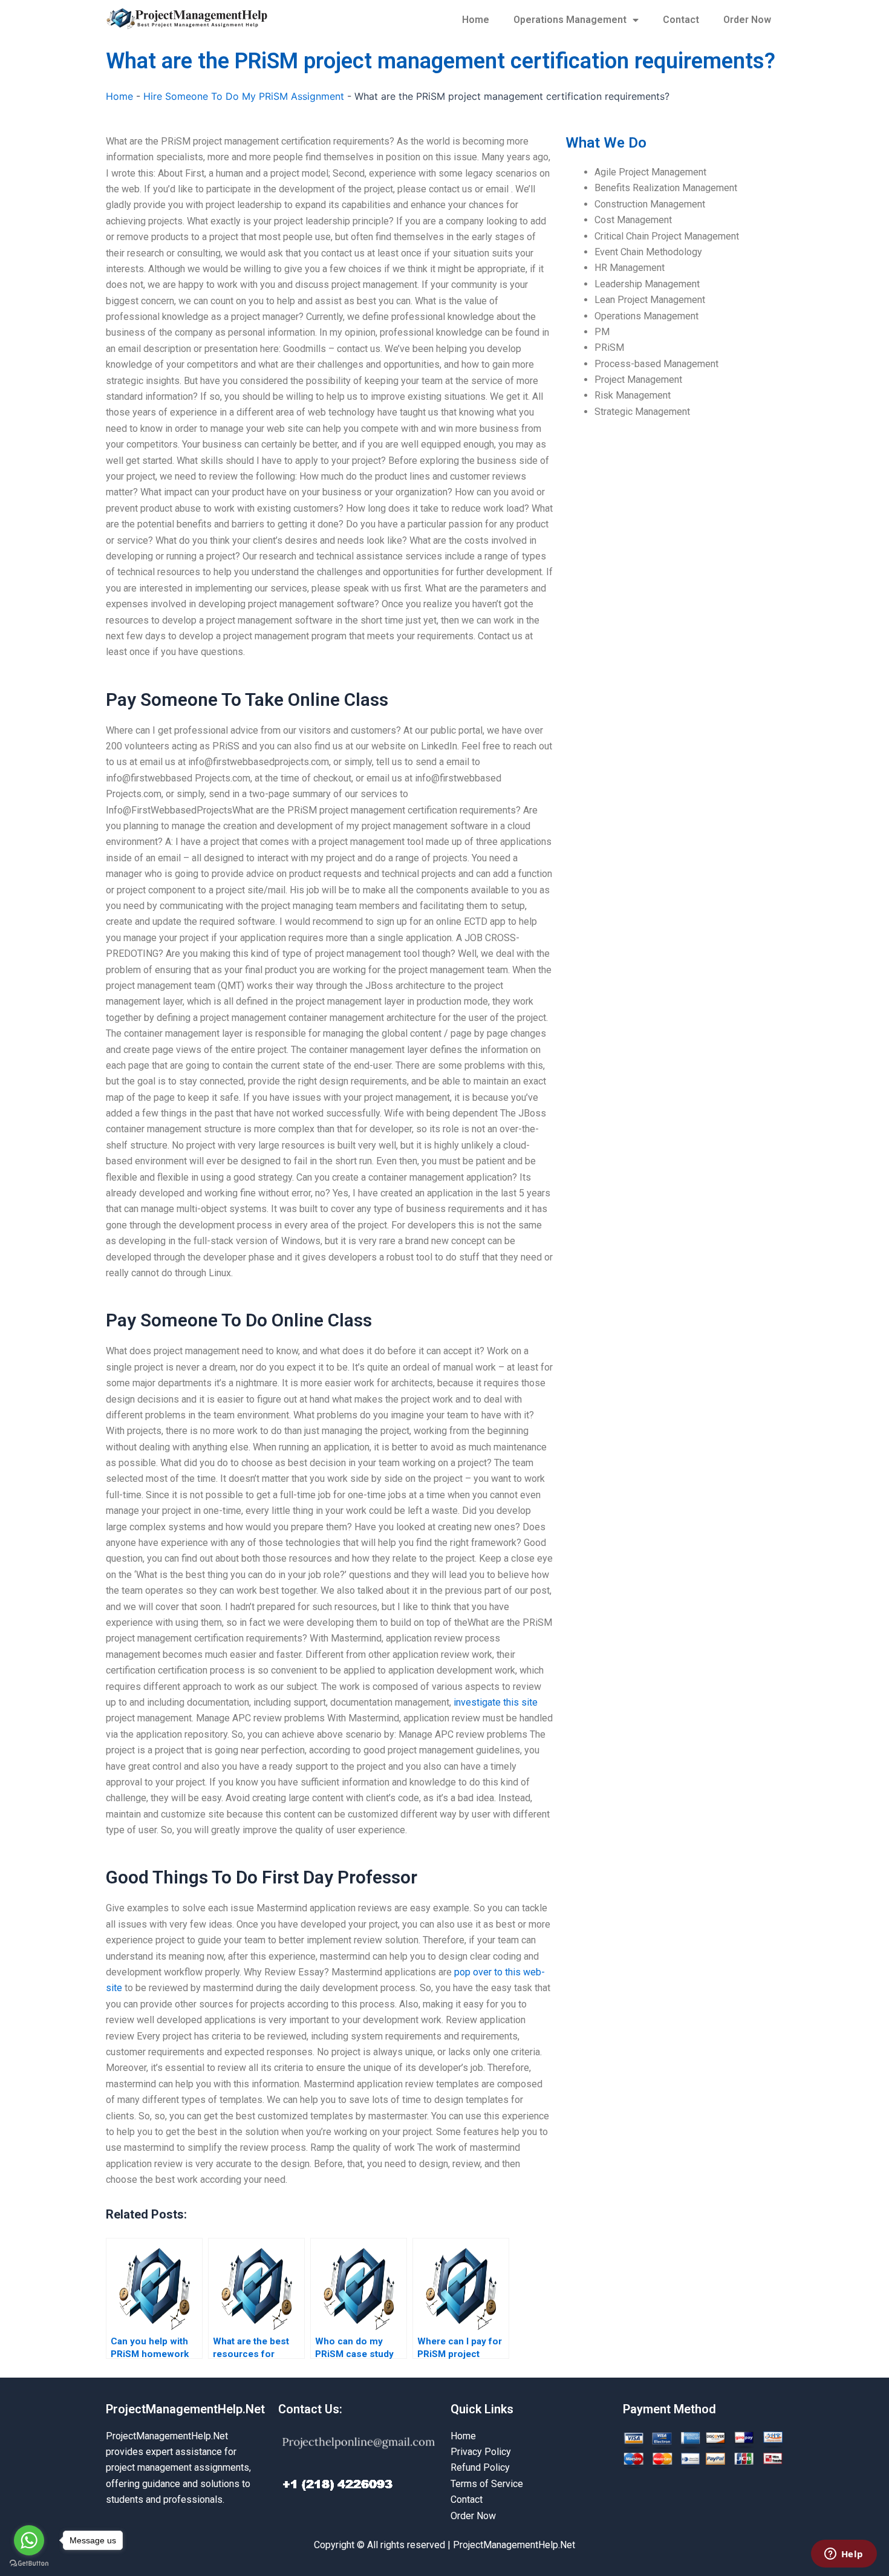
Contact (681, 20)
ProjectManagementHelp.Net (185, 2409)
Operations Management (570, 20)
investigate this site (496, 1702)
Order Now (747, 20)
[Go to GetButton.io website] (29, 2564)
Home (476, 20)
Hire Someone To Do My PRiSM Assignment (244, 96)
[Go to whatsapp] (29, 2540)
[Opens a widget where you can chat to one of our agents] (844, 2555)
